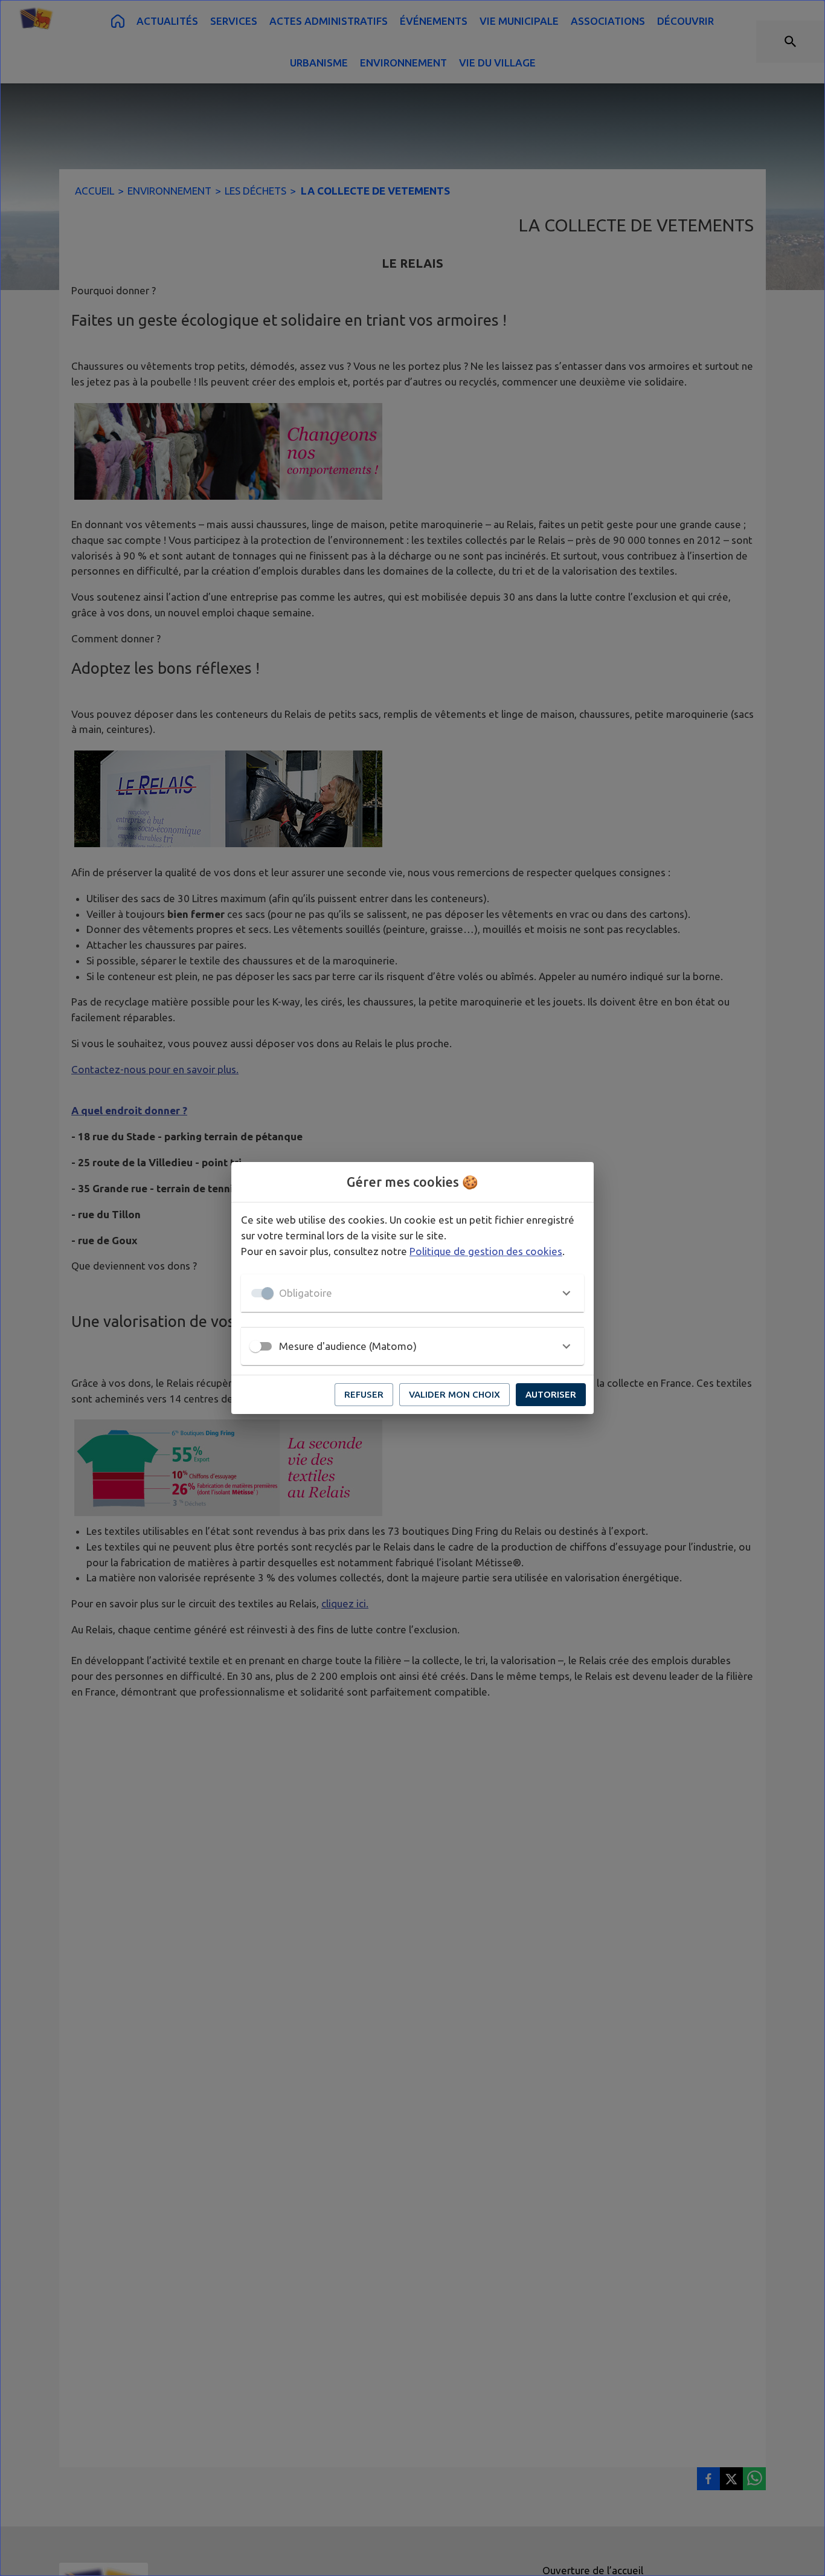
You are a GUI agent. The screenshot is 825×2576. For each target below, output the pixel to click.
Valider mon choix (454, 1394)
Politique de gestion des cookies (486, 1251)
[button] (412, 1293)
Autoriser (551, 1394)
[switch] (255, 1346)
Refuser (364, 1394)
